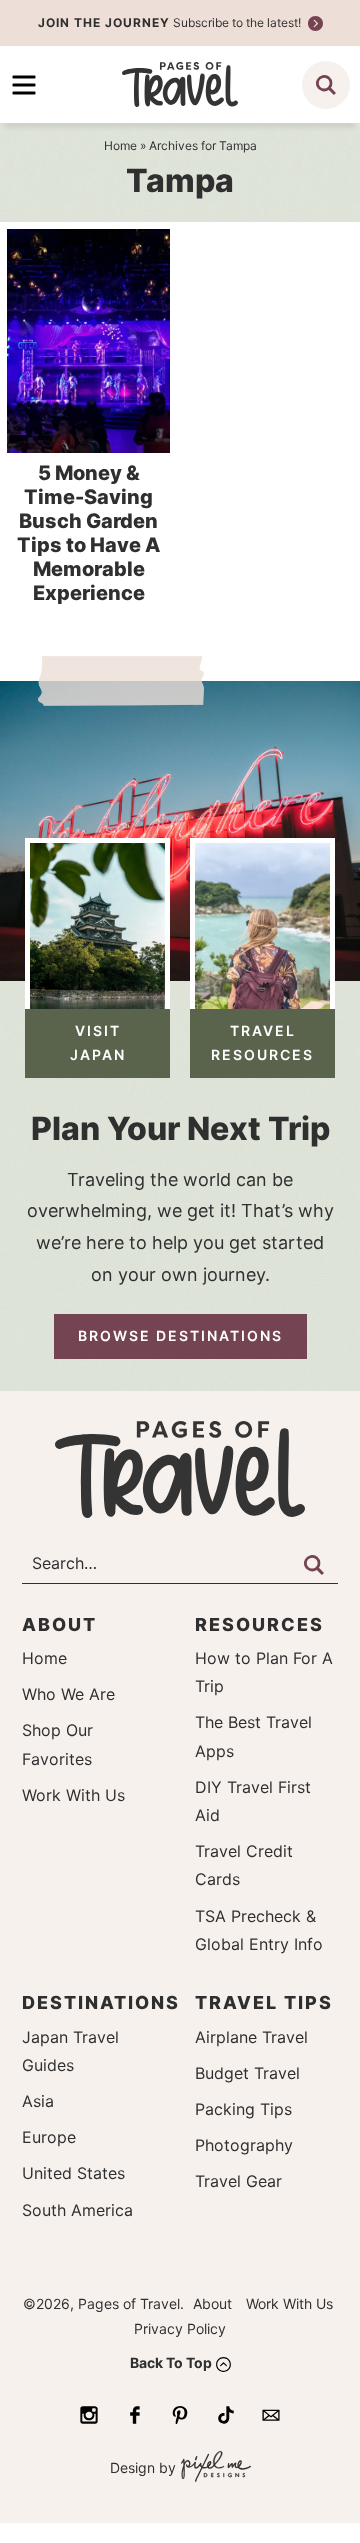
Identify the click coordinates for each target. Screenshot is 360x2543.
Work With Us (73, 1795)
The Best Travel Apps (253, 1736)
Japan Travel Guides (70, 2051)
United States (73, 2173)
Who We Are (68, 1694)
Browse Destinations (180, 1335)
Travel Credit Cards (244, 1865)
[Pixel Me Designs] (213, 2468)
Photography (244, 2145)
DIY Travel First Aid (253, 1801)
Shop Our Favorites (57, 1744)
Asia (38, 2101)
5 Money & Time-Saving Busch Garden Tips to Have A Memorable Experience (88, 533)
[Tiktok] (226, 2415)
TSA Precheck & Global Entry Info (259, 1930)
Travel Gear (238, 2181)
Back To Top (171, 2362)
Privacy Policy (180, 2328)
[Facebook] (135, 2415)
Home (44, 1658)
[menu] (24, 85)
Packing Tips (243, 2109)
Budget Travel (247, 2073)
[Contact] (271, 2415)
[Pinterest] (180, 2415)
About (212, 2303)
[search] (326, 85)
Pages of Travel (180, 84)
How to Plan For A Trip (264, 1672)
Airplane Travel (251, 2037)
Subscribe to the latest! (171, 22)
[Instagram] (89, 2415)
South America (77, 2210)
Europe (49, 2137)
